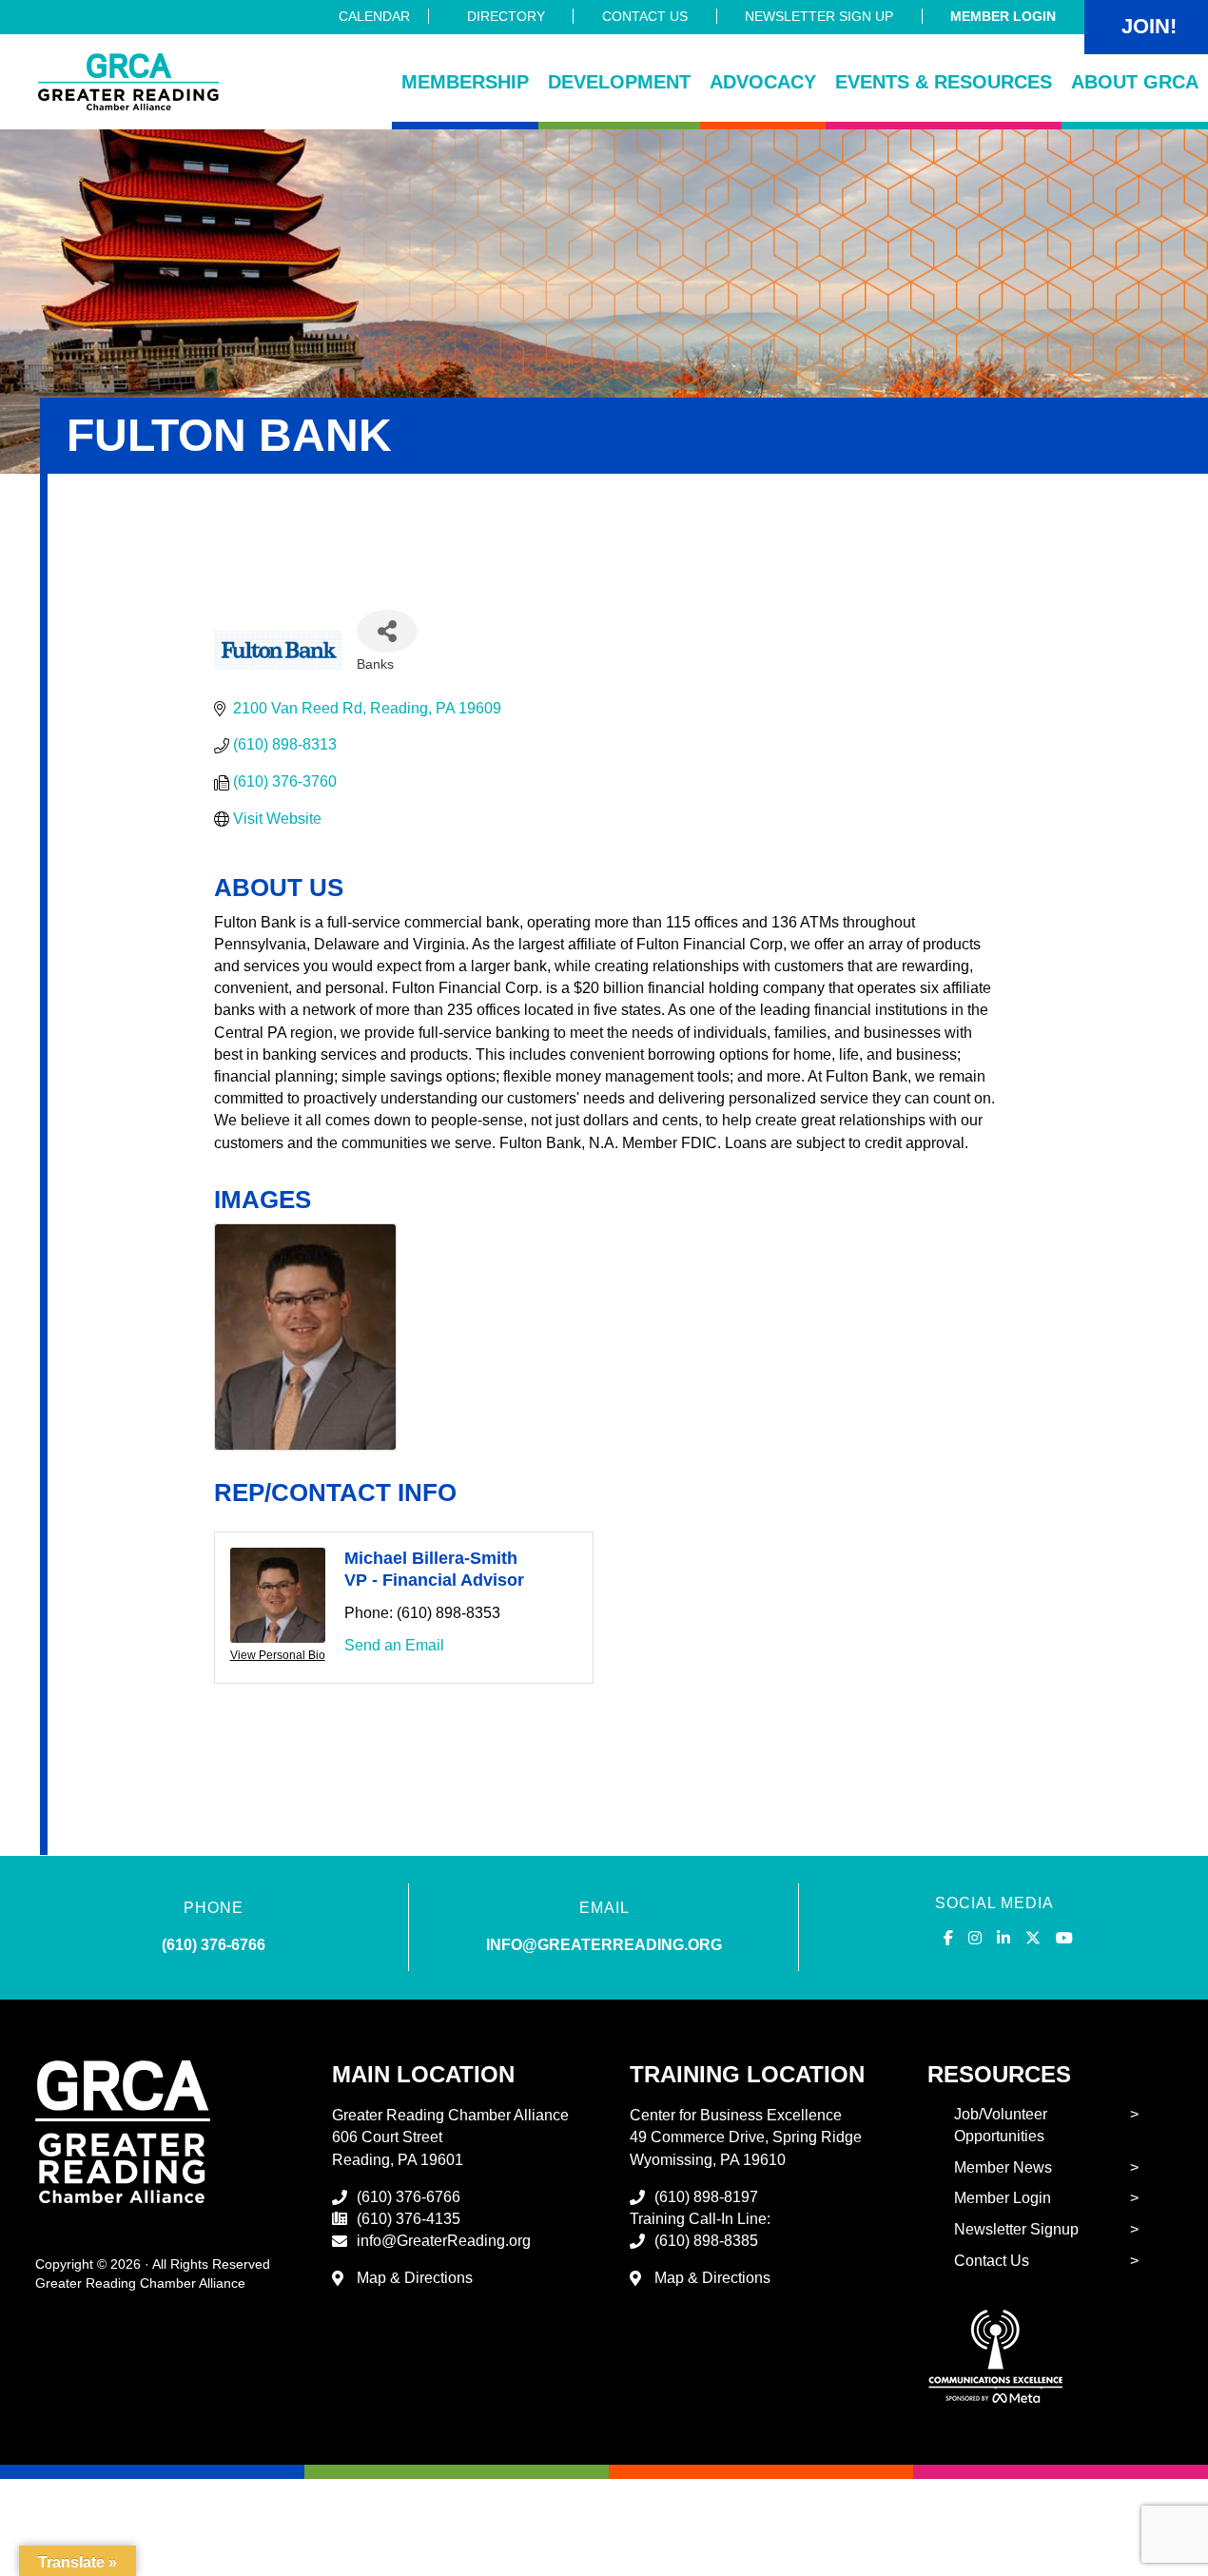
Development (619, 82)
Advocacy (763, 82)
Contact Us (645, 16)
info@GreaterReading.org (444, 2241)
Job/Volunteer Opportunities (1001, 2125)
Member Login (1003, 16)
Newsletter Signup (1016, 2229)
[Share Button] (387, 631)
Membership (465, 82)
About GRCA (1135, 82)
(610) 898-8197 (706, 2197)
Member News (1003, 2167)
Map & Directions (415, 2278)
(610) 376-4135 (409, 2219)
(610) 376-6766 (214, 1945)
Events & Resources (944, 82)
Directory (506, 16)
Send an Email (394, 1645)
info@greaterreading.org (604, 1945)
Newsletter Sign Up (819, 16)
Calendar (374, 16)
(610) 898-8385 (706, 2241)
